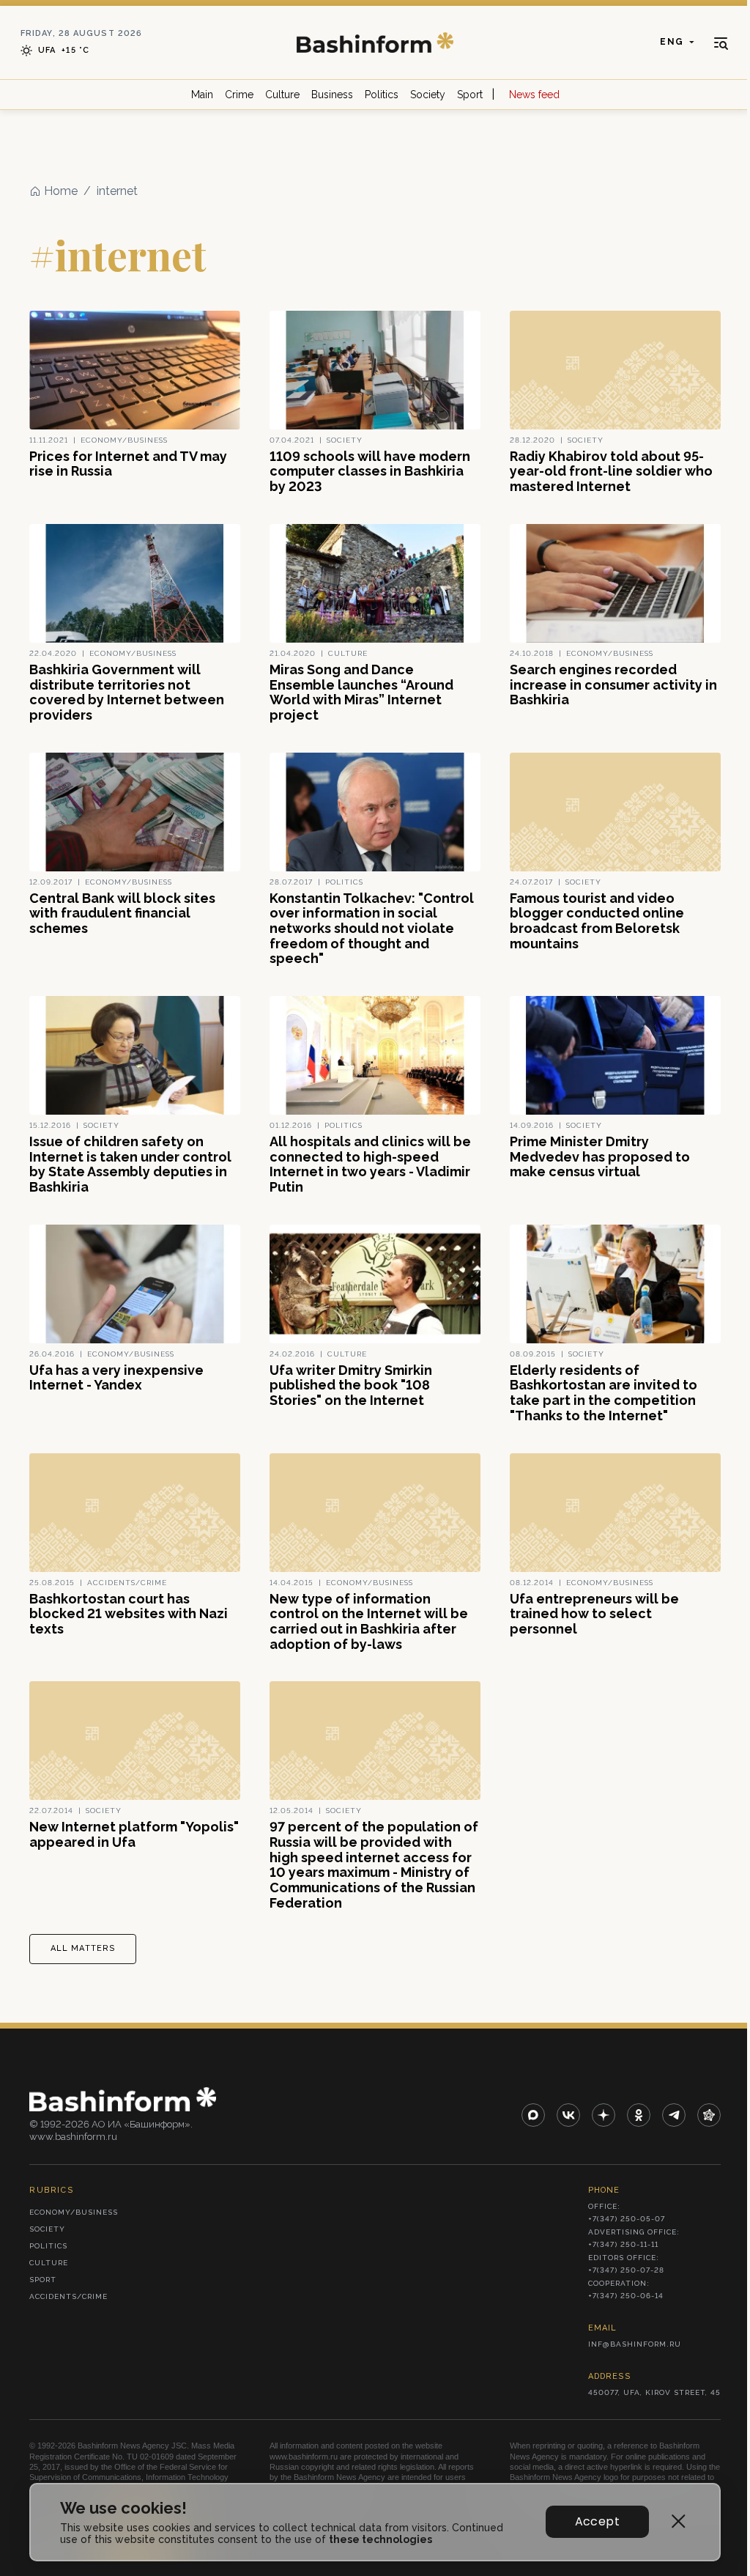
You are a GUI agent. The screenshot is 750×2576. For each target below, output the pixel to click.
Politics (382, 95)
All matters (83, 1948)
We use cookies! (123, 2508)
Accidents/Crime (68, 2296)
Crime (239, 95)
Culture (282, 95)
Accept (597, 2521)
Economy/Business (74, 2212)
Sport (470, 95)
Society (428, 95)
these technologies (380, 2539)
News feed (534, 95)
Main (202, 95)
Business (332, 95)
